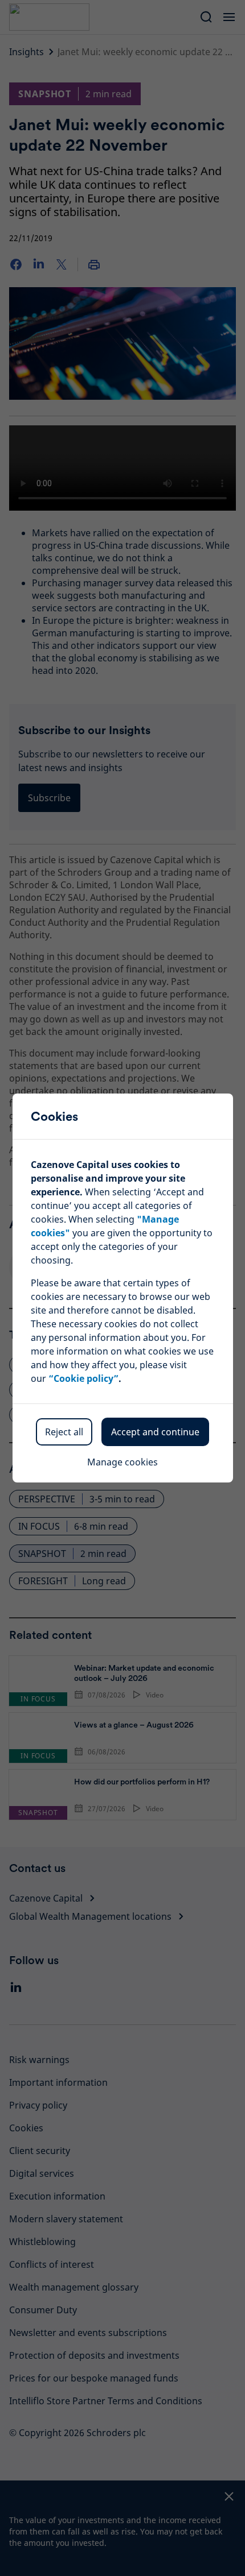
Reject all (64, 1432)
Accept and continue (155, 1432)
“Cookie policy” (83, 1378)
